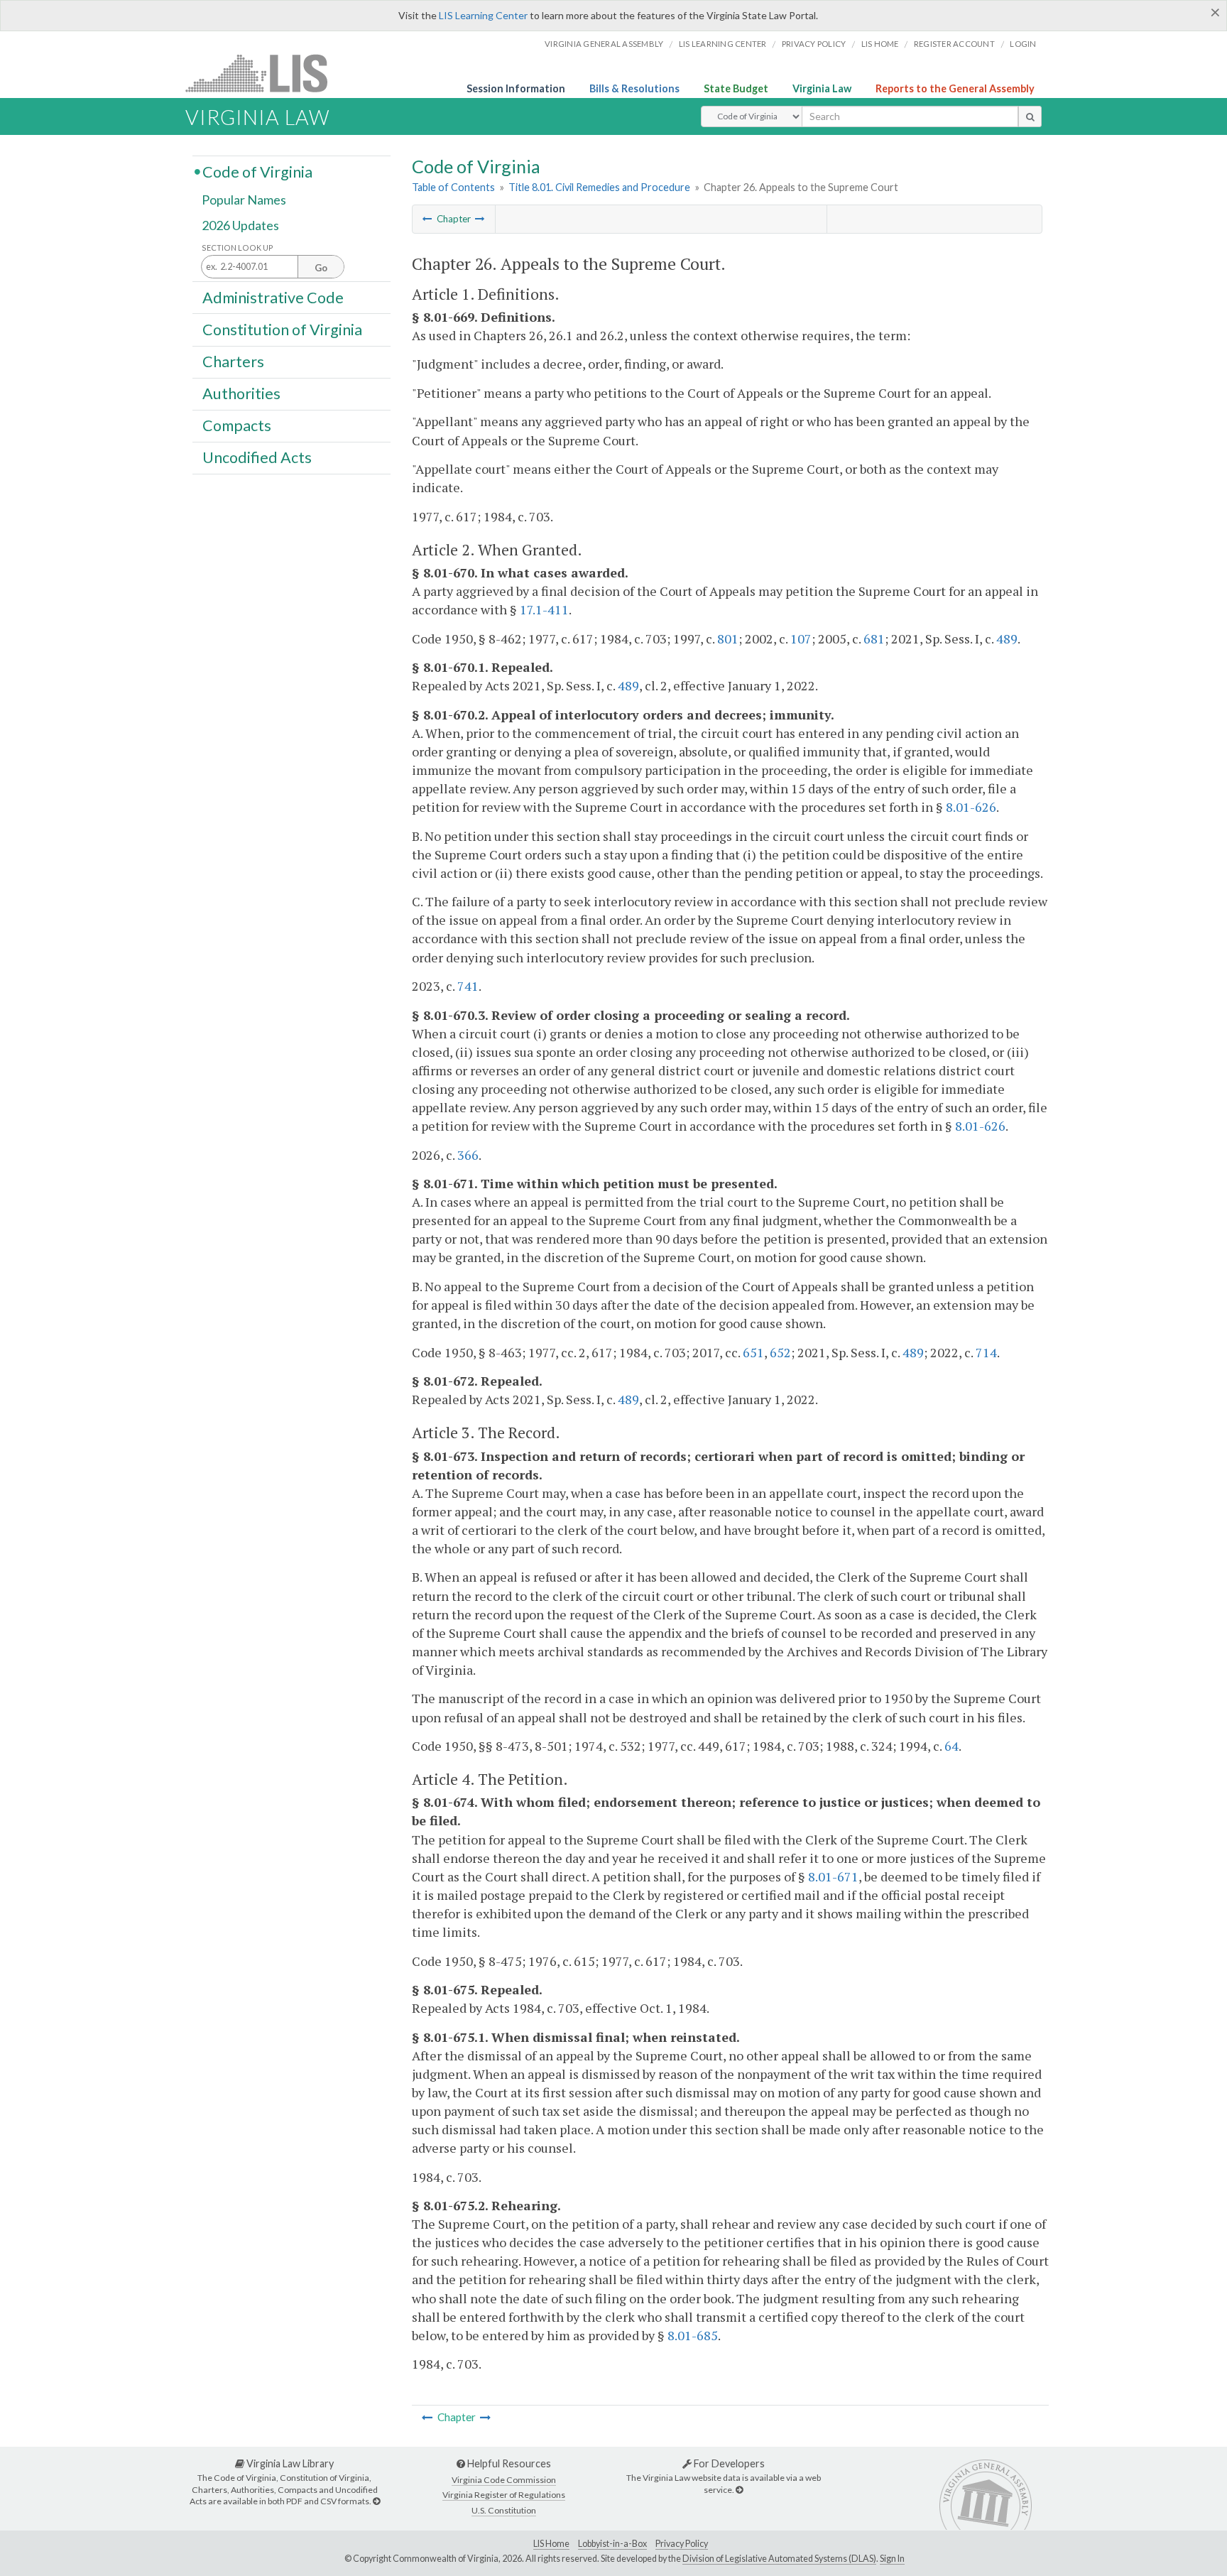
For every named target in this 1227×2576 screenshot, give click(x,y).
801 (728, 638)
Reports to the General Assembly (955, 88)
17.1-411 (544, 609)
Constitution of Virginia (282, 329)
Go (321, 268)
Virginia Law (822, 88)
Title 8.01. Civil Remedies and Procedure (599, 187)
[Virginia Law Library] (376, 2501)
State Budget (736, 88)
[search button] (1030, 116)
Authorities (241, 393)
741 (468, 986)
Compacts (237, 425)
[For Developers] (739, 2490)
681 (874, 638)
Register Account (954, 44)
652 (780, 1352)
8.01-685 (693, 2335)
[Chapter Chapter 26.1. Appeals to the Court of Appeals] (480, 219)
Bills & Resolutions (634, 88)
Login (1023, 44)
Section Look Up (238, 248)
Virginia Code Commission (504, 2480)
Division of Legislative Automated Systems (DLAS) (779, 2559)
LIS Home (551, 2544)
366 (468, 1155)
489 (1007, 638)
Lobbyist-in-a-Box (612, 2544)
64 (951, 1746)
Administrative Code (273, 297)
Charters (233, 362)
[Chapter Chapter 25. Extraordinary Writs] (427, 219)
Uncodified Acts (257, 457)
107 (801, 638)
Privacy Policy (814, 44)
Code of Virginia (257, 171)
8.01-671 (833, 1876)
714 (986, 1352)
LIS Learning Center (483, 15)
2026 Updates (240, 225)
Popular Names (244, 200)
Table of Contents (453, 187)
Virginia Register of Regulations (504, 2495)
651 (753, 1352)
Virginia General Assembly (604, 44)
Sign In (892, 2559)
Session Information (516, 88)
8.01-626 (971, 807)
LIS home (880, 44)
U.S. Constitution (504, 2510)
